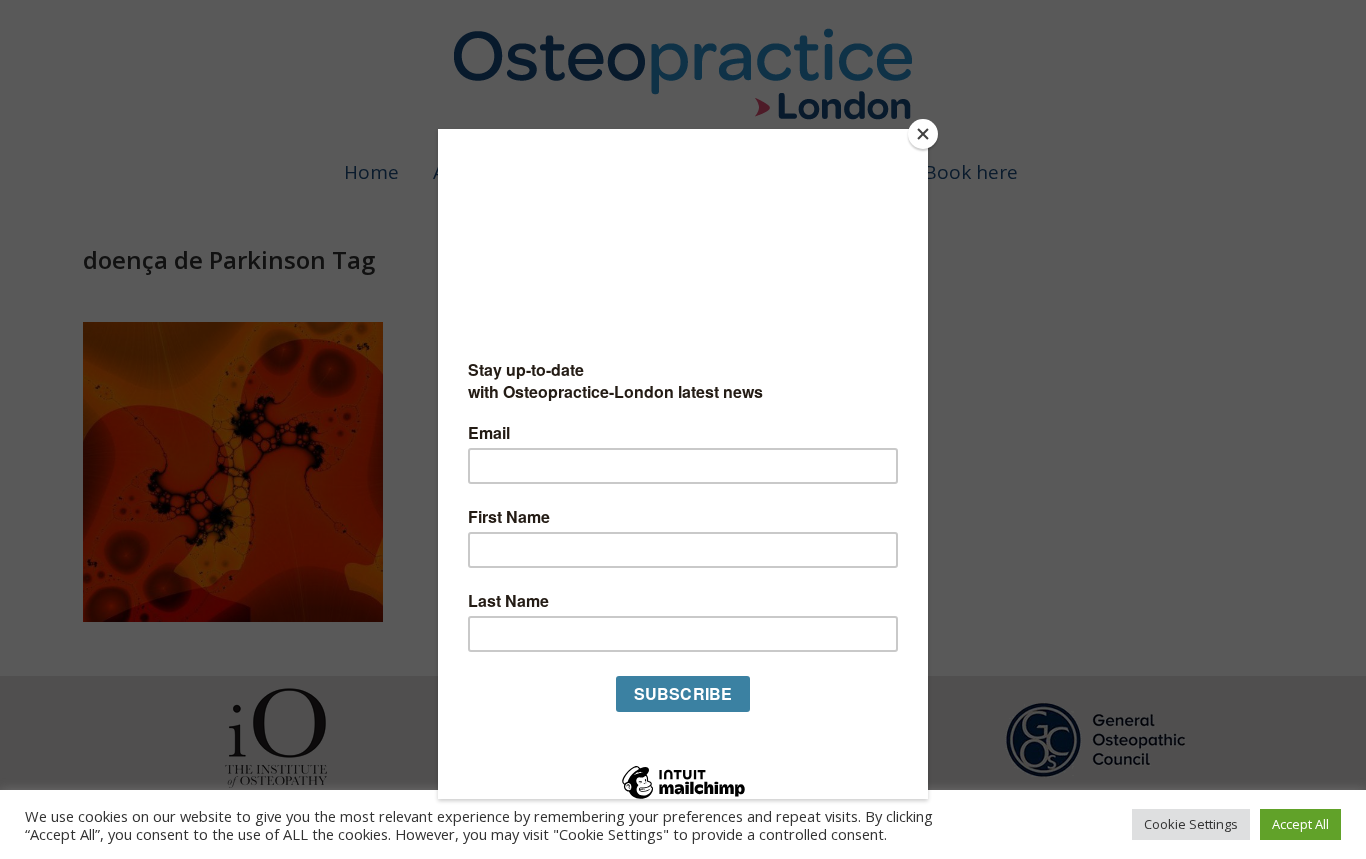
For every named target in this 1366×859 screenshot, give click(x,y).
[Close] (923, 134)
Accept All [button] (1300, 824)
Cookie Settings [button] (1191, 824)
